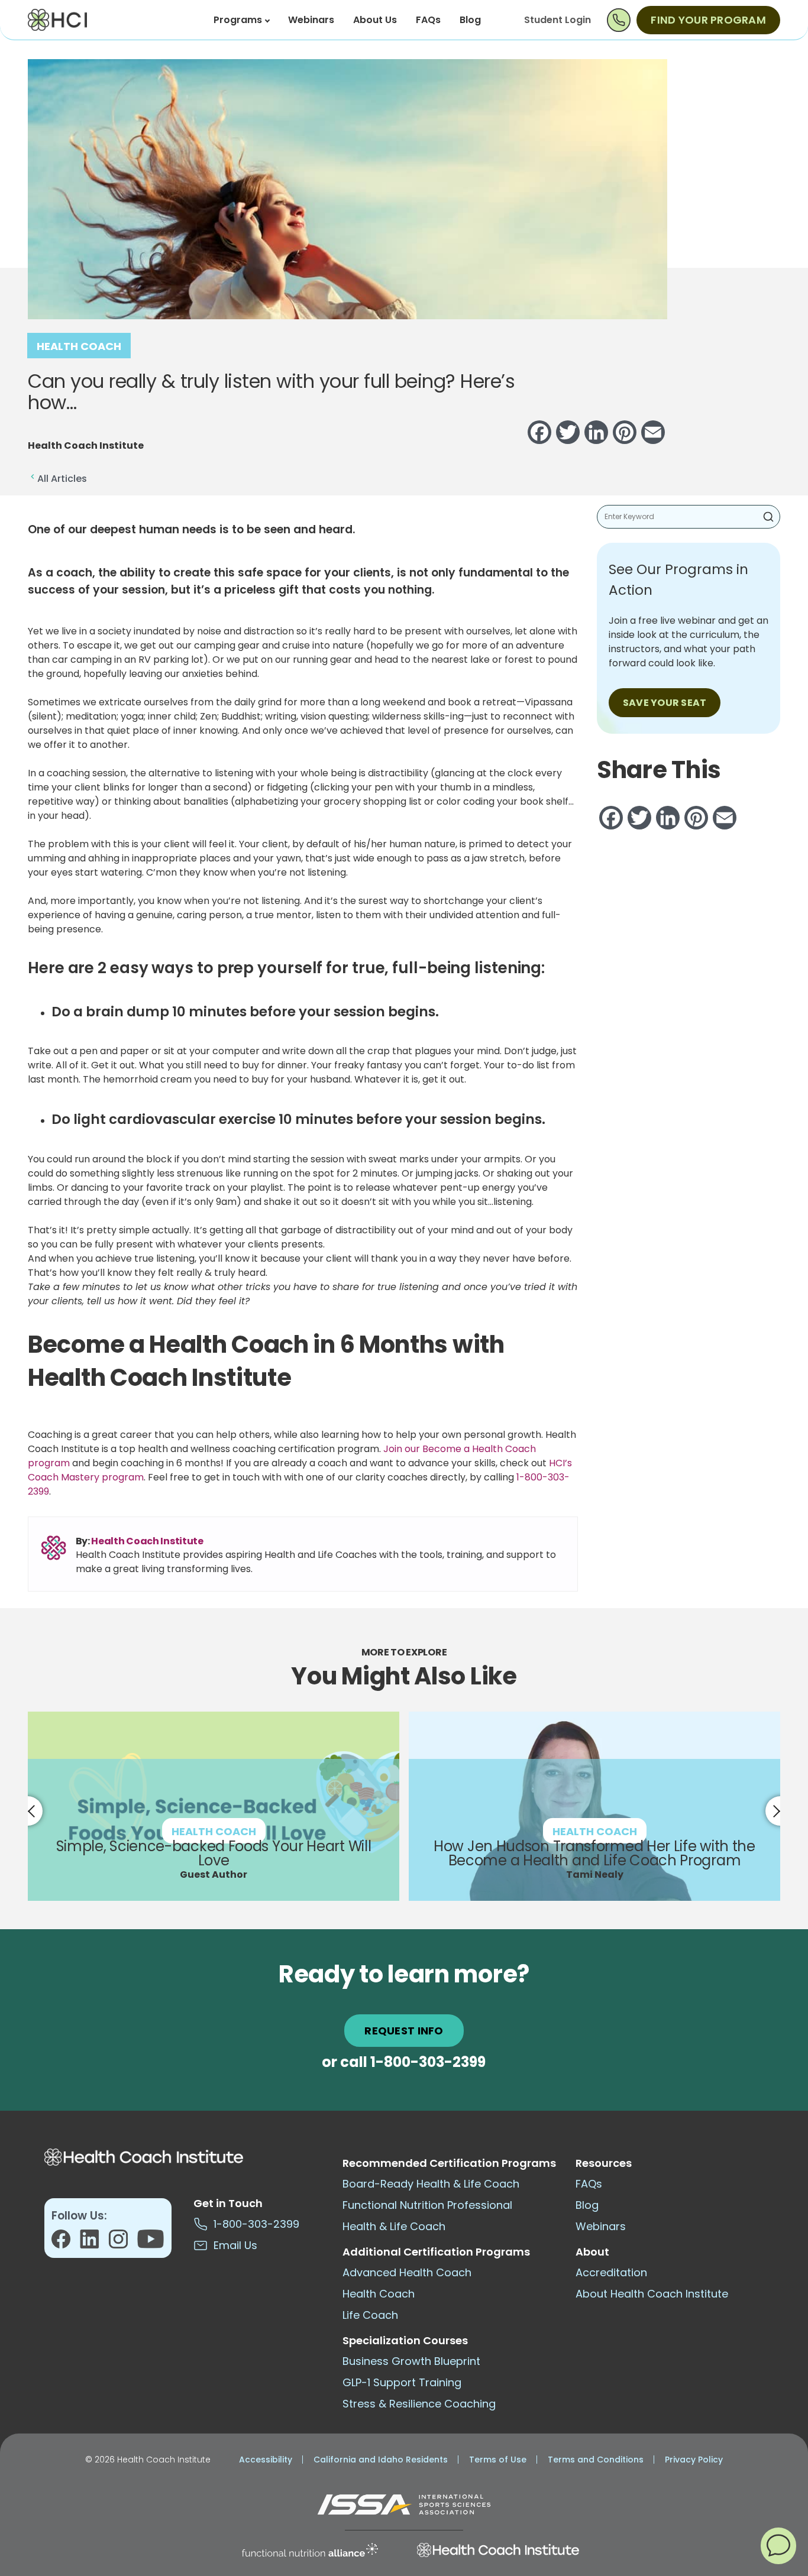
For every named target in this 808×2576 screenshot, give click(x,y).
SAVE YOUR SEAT (665, 703)
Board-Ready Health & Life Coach (431, 2184)
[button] (778, 2545)
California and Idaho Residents (381, 2460)
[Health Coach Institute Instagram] (123, 2243)
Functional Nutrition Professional (427, 2205)
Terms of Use (498, 2460)
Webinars (311, 20)
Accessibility (266, 2460)
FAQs (428, 20)
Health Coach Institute (147, 1541)
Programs (238, 20)
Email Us (232, 2245)
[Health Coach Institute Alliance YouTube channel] (151, 2243)
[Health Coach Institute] (498, 2550)
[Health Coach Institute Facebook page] (66, 2243)
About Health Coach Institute (652, 2294)
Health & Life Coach (394, 2226)
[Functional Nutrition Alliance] (310, 2550)
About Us (375, 20)
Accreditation (611, 2272)
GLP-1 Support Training (402, 2382)
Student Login (557, 20)
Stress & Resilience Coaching (419, 2404)
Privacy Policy (694, 2460)
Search (768, 517)
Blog (470, 20)
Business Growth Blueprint (411, 2361)
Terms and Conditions (596, 2460)
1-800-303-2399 (428, 2062)
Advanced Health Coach (407, 2272)
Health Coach (79, 346)
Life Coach (370, 2315)
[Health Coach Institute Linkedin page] (94, 2243)
